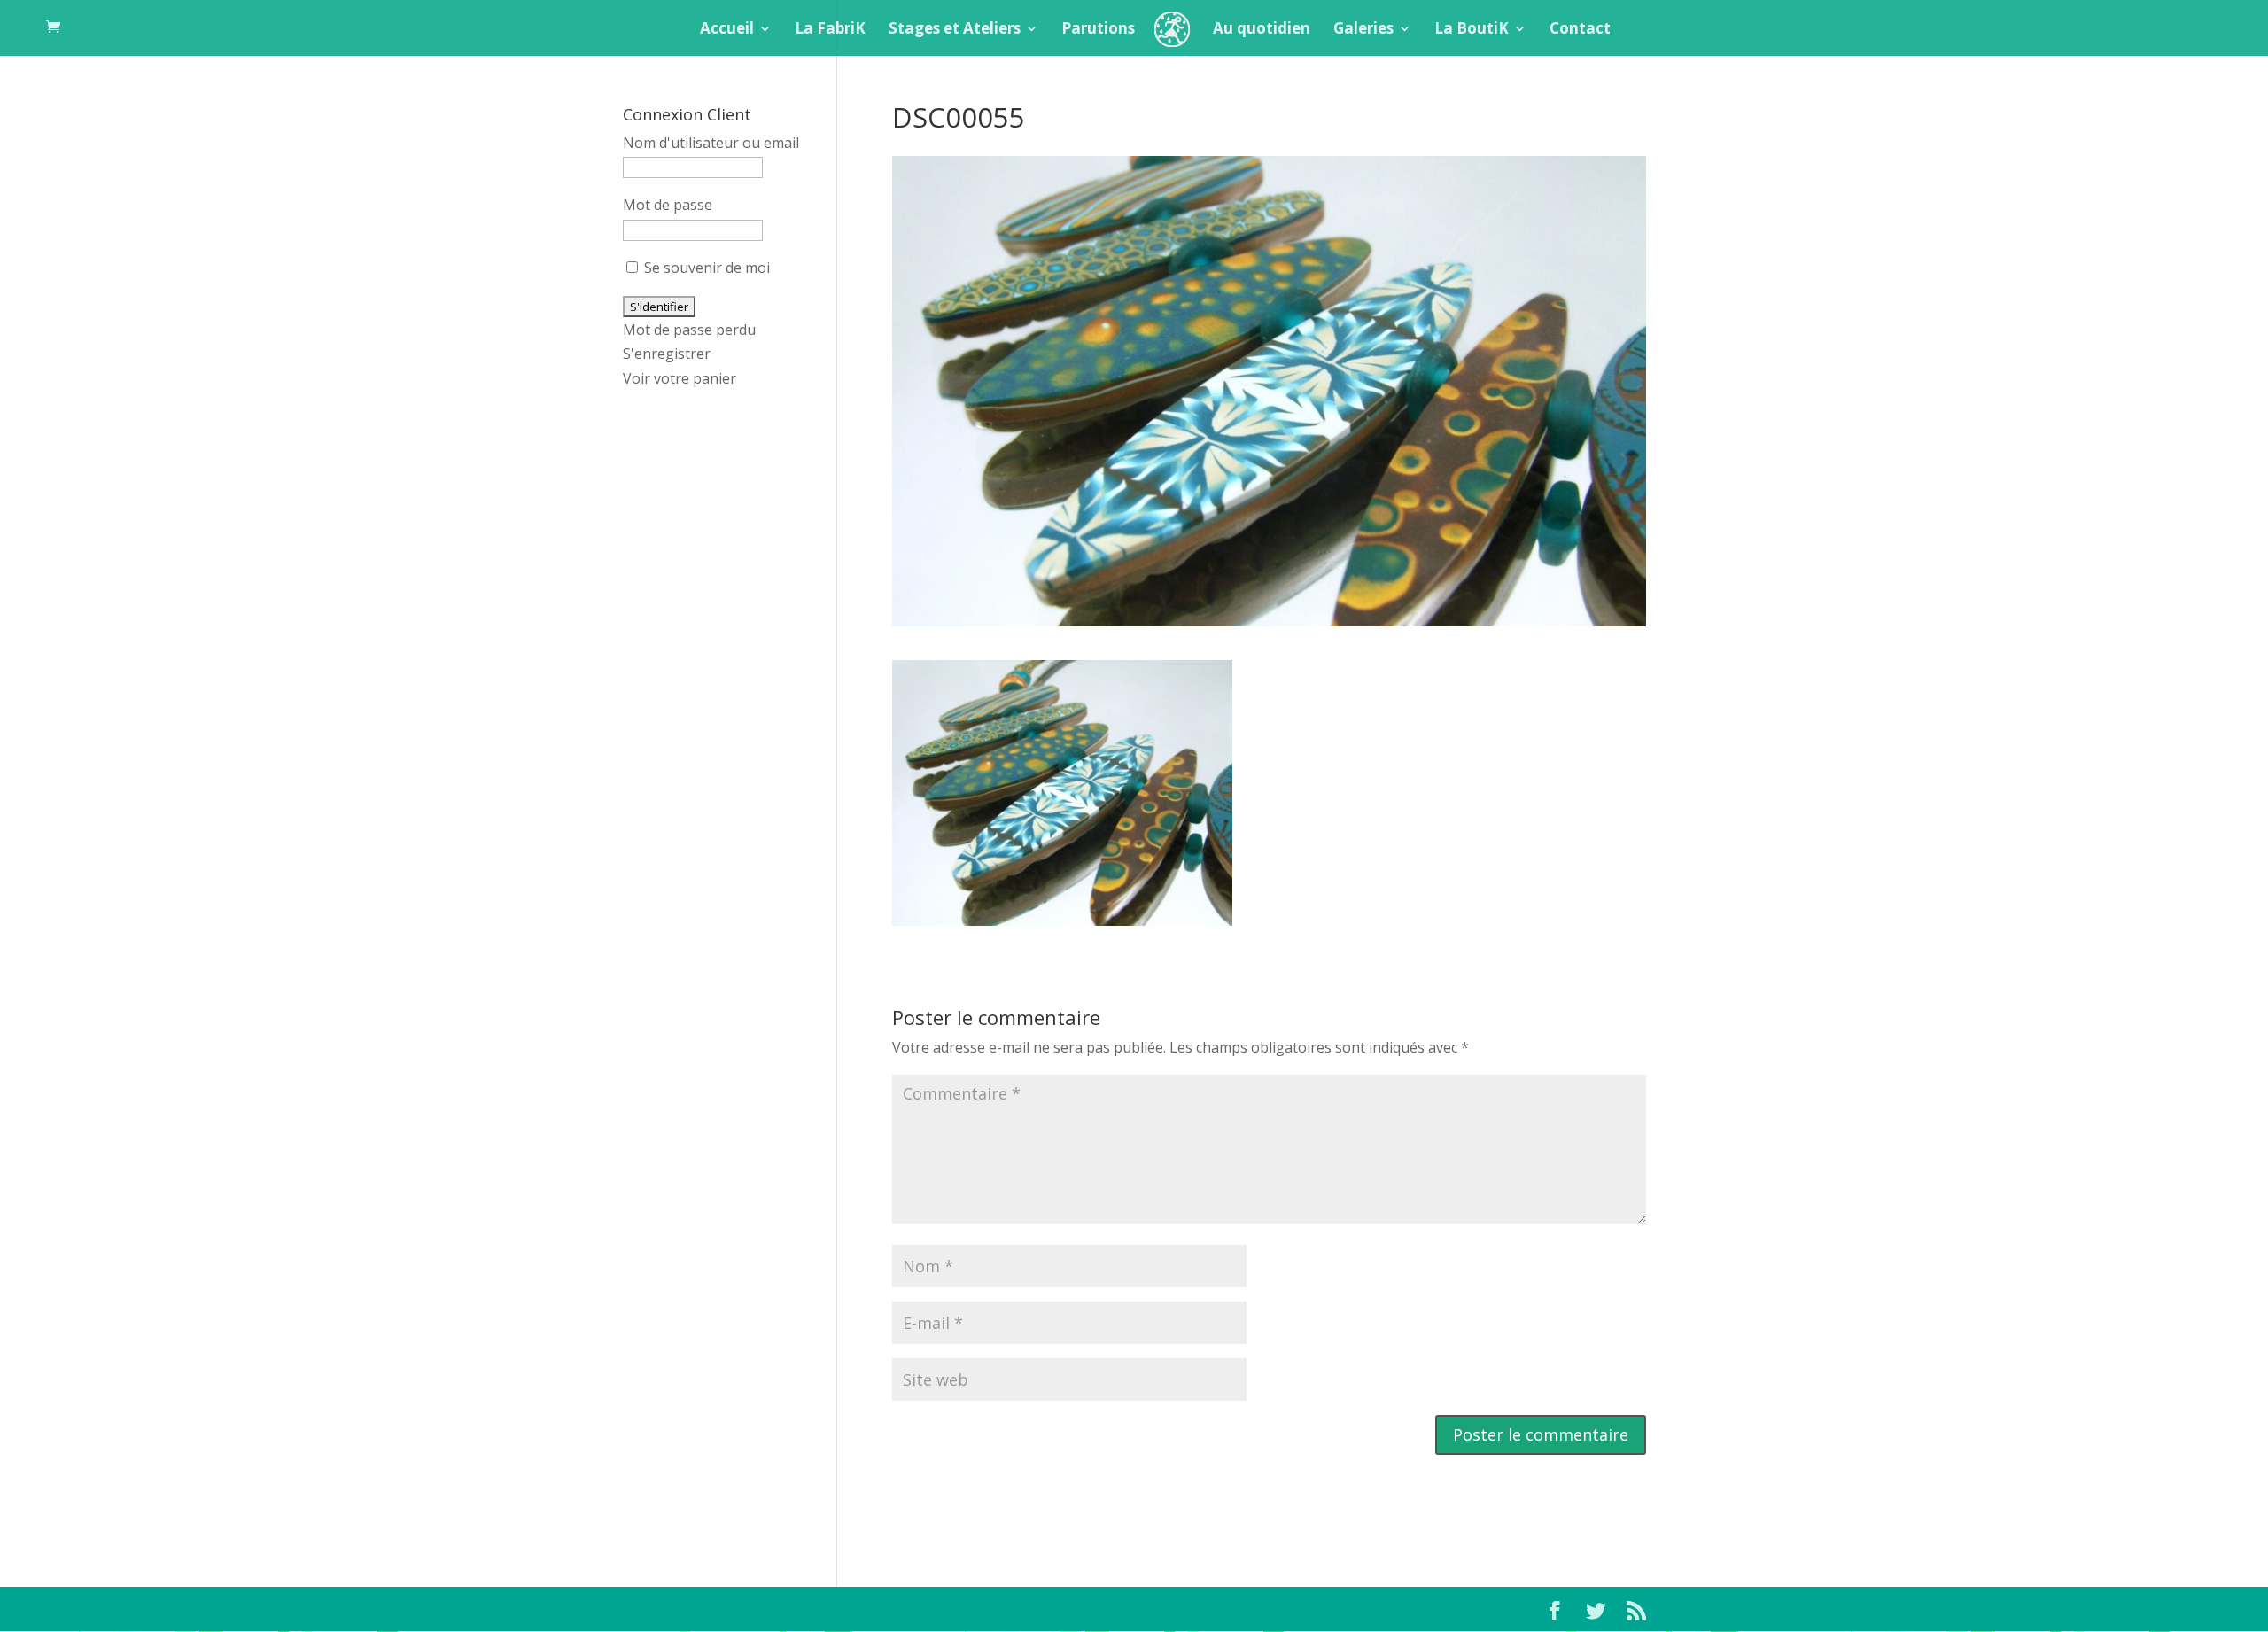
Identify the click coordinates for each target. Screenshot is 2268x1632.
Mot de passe (668, 205)
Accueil (727, 30)
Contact (1580, 30)
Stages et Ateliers (955, 30)
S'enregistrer (667, 354)
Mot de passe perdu (689, 330)
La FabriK (830, 30)
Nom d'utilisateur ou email (711, 143)
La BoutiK (1472, 30)
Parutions (1098, 30)
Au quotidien (1262, 30)
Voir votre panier (680, 378)
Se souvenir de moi (705, 268)
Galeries (1363, 30)
